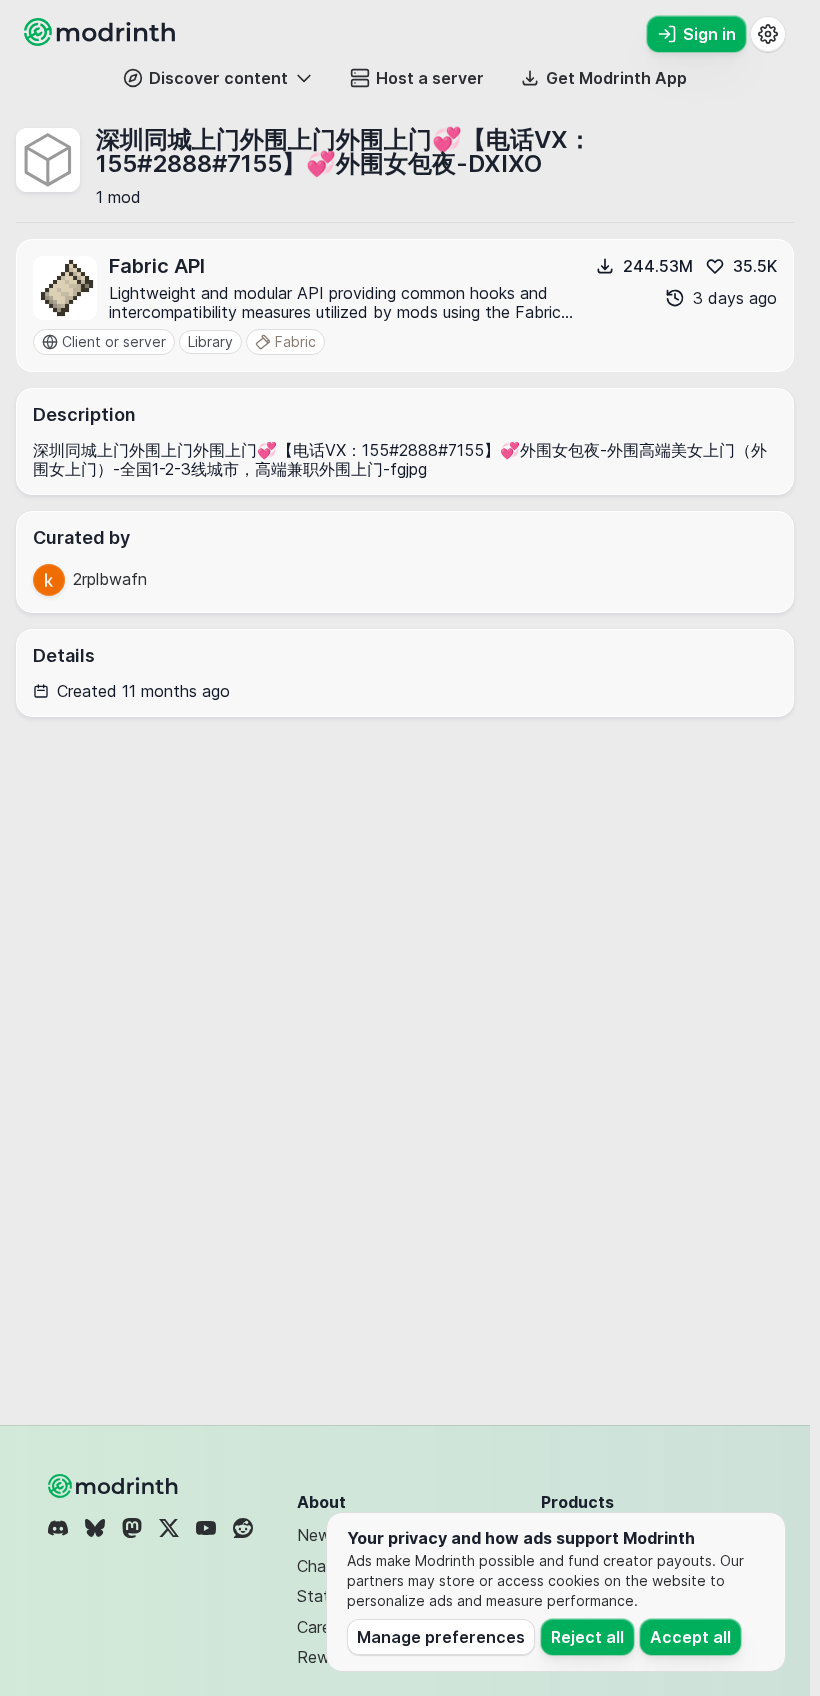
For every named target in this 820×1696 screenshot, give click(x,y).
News (318, 1535)
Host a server (430, 78)
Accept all (690, 1637)
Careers (325, 1627)
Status (321, 1596)
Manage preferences (441, 1637)
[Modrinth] (115, 1486)
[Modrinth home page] (102, 40)
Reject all (587, 1637)
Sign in (709, 34)
